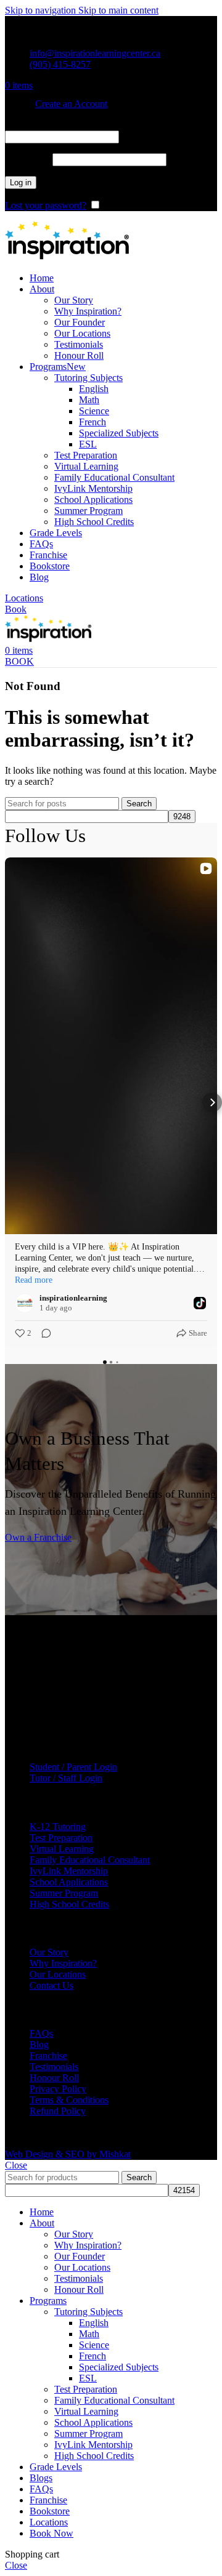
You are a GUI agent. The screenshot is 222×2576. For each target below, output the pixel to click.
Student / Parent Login (73, 1767)
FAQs (41, 2033)
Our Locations (82, 333)
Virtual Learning (86, 466)
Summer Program (88, 511)
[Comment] (43, 1333)
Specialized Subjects (119, 433)
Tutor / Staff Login (66, 1778)
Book (16, 609)
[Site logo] (67, 257)
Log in (21, 183)
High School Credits (94, 522)
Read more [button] (34, 1280)
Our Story (74, 300)
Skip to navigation (42, 10)
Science (94, 411)
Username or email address (61, 125)
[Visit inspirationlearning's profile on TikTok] (25, 1303)
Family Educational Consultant (114, 477)
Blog (39, 2044)
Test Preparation (86, 455)
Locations (24, 598)
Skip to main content (118, 10)
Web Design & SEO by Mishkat (68, 2154)
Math (89, 400)
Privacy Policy (58, 2089)
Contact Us (51, 1985)
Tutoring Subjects (88, 378)
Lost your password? (46, 205)
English (94, 389)
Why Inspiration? (88, 311)
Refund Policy (58, 2111)
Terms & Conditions (69, 2100)
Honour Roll (79, 355)
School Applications (93, 500)
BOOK (19, 661)
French (92, 422)
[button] (10, 1102)
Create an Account (71, 104)
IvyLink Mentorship (93, 488)
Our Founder (80, 322)
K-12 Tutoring (58, 1827)
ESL (88, 444)
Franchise (48, 2056)
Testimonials (79, 344)
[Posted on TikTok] (200, 1303)
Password (27, 159)
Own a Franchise (38, 1537)
